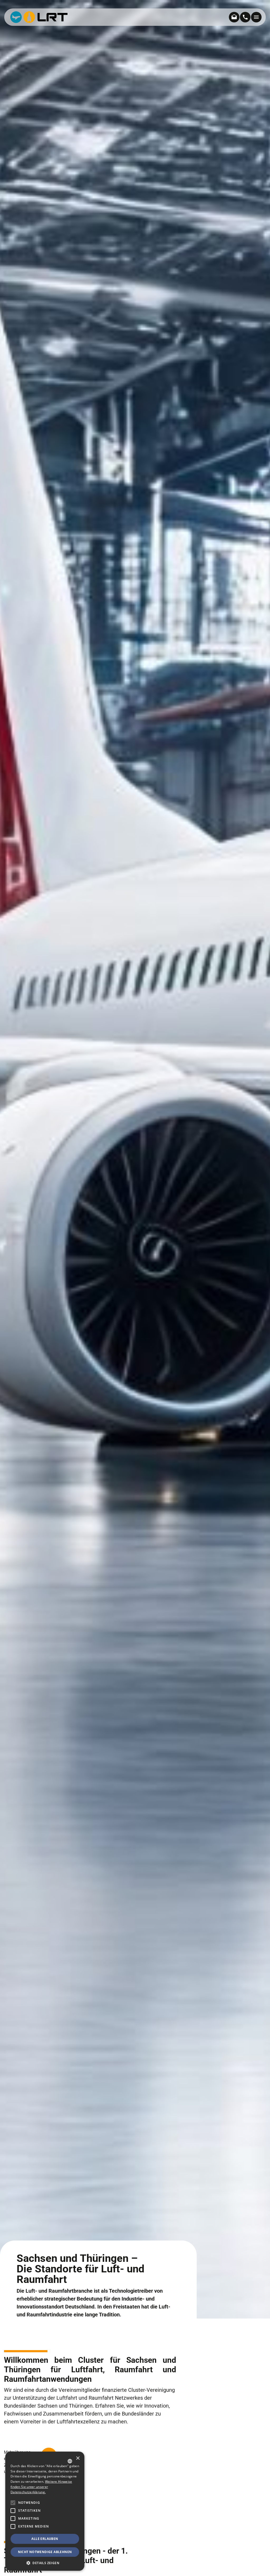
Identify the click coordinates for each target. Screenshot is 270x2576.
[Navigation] (256, 17)
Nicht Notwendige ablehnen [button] (45, 2552)
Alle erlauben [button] (45, 2539)
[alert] (45, 2511)
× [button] (78, 2458)
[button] (13, 2526)
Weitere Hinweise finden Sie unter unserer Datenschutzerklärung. (41, 2487)
